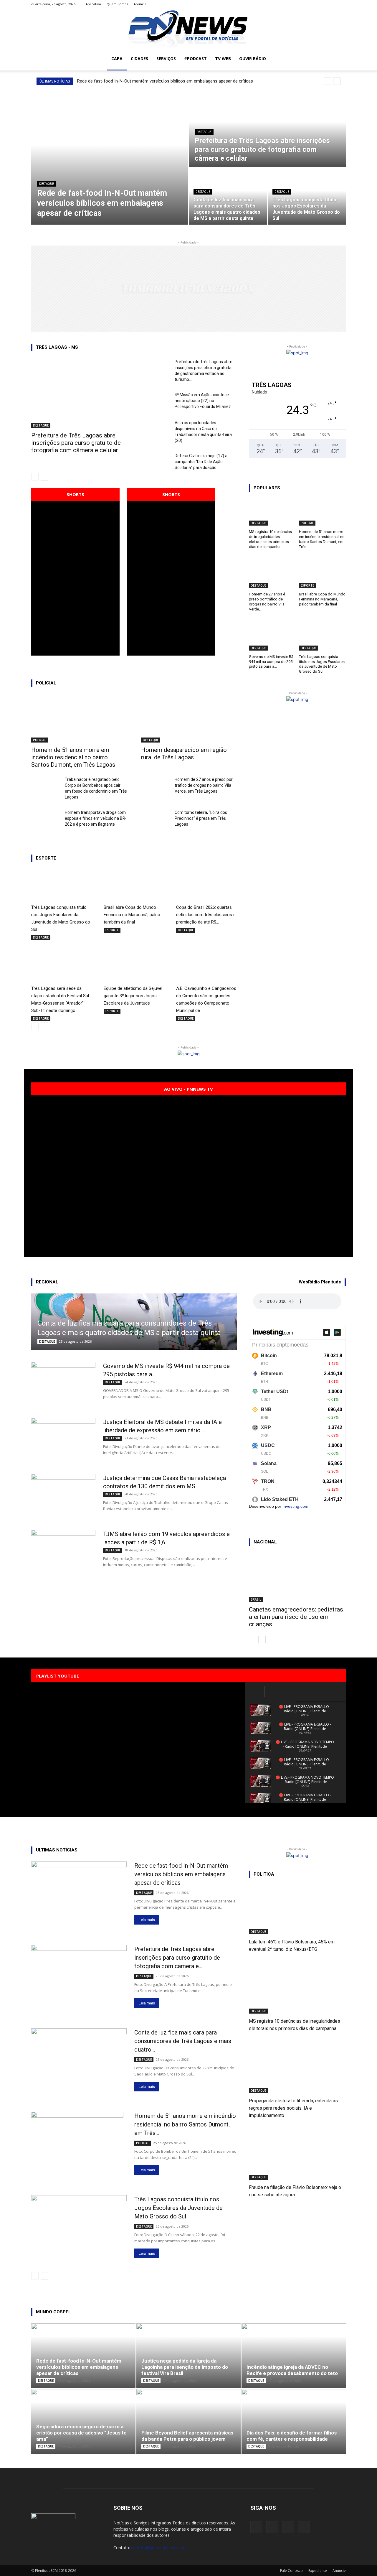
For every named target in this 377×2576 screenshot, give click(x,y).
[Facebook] (312, 4)
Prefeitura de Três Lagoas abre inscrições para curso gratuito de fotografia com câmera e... (177, 1958)
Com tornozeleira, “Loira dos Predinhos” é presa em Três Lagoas (201, 818)
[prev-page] (35, 477)
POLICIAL (39, 740)
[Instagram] (322, 4)
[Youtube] (341, 4)
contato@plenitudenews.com (159, 2548)
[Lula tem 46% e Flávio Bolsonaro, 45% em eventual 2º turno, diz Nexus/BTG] (297, 1910)
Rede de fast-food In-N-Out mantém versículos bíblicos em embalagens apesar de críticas (165, 81)
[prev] (327, 81)
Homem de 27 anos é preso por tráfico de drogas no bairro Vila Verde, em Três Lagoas (204, 785)
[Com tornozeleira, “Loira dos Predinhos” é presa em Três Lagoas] (156, 819)
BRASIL (256, 1599)
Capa (117, 59)
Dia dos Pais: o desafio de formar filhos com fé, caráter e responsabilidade (292, 2436)
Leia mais (147, 1920)
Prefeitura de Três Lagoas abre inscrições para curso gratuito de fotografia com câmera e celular (76, 443)
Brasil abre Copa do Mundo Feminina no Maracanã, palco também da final (132, 915)
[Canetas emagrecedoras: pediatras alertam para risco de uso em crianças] (297, 1578)
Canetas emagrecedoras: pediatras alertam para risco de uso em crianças (296, 1617)
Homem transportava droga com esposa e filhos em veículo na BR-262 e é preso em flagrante (96, 818)
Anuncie (140, 4)
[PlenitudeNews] (188, 28)
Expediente (318, 2571)
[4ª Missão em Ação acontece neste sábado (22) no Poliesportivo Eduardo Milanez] (156, 402)
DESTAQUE (47, 184)
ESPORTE (112, 930)
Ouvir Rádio (253, 59)
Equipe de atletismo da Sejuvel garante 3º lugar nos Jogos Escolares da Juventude (133, 996)
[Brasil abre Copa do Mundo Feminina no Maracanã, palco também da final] (134, 885)
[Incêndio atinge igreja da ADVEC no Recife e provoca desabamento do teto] (294, 2356)
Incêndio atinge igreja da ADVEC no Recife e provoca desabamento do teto (292, 2370)
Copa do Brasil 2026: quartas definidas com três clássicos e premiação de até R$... (206, 915)
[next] (337, 81)
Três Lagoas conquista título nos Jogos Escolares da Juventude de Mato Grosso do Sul (322, 664)
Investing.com (295, 1506)
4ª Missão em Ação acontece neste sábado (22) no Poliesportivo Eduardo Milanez (203, 401)
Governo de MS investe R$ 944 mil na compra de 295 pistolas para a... (271, 662)
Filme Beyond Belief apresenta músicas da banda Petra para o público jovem (187, 2436)
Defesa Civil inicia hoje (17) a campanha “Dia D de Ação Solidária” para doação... (201, 462)
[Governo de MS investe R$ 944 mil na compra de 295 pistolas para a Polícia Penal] (272, 637)
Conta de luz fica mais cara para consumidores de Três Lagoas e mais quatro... (183, 2041)
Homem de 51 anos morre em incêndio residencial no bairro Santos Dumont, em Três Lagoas (73, 757)
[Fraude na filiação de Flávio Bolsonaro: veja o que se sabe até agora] (297, 2156)
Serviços (166, 59)
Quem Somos (117, 4)
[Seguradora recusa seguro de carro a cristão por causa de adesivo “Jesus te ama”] (83, 2422)
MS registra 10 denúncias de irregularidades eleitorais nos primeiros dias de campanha (270, 539)
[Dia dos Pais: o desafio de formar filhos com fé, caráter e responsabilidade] (294, 2422)
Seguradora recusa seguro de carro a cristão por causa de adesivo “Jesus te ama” (81, 2433)
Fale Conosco (291, 2571)
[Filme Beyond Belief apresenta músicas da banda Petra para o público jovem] (188, 2422)
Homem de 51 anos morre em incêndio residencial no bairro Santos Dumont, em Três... (322, 539)
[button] (339, 59)
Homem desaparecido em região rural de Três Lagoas (184, 754)
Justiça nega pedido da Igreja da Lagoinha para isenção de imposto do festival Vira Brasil (185, 2367)
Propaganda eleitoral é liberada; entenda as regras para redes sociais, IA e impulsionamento (293, 2108)
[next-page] (44, 477)
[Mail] (332, 4)
